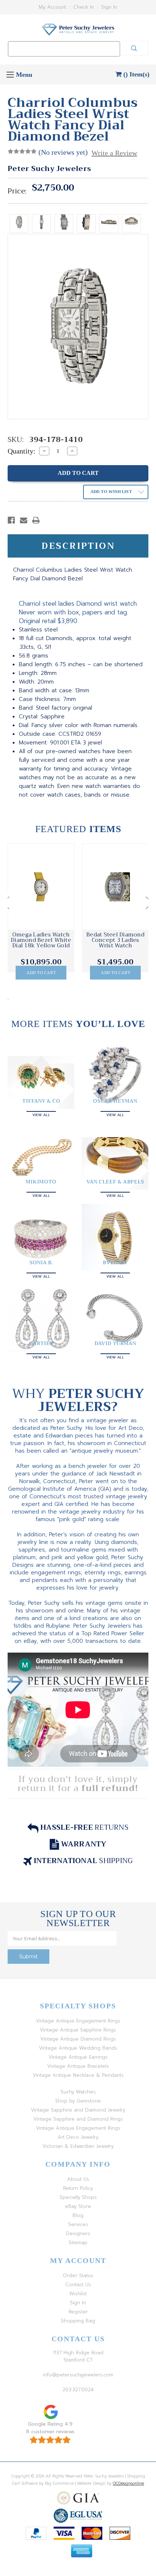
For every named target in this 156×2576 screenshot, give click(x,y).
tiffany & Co (41, 1101)
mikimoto (41, 1182)
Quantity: (22, 451)
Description (78, 546)
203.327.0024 (78, 2390)
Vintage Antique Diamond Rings (78, 2039)
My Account (52, 7)
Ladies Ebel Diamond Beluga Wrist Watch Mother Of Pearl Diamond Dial (116, 943)
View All (41, 1114)
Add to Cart (41, 973)
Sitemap (78, 2243)
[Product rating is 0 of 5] (22, 151)
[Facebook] (11, 520)
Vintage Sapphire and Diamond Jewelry (78, 2110)
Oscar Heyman (115, 1101)
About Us (78, 2179)
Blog (78, 2215)
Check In (84, 7)
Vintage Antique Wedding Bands (78, 2048)
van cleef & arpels (115, 1182)
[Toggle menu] (10, 74)
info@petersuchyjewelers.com (78, 2375)
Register (78, 2312)
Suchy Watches (78, 2092)
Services (78, 2224)
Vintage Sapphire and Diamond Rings (78, 2119)
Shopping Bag (78, 2321)
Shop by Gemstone (78, 2101)
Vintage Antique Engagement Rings (78, 2021)
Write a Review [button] (114, 153)
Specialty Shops (78, 2197)
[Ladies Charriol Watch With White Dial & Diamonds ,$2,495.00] (41, 887)
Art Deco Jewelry (78, 2137)
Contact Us (78, 2285)
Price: (17, 191)
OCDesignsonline (128, 2483)
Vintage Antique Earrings (78, 2057)
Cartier (41, 1343)
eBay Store (78, 2206)
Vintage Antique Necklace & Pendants (78, 2075)
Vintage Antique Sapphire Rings (78, 2030)
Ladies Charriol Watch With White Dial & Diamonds (41, 940)
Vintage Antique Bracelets (78, 2066)
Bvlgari (115, 1262)
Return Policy (78, 2188)
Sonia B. (41, 1262)
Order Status (78, 2276)
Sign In (109, 7)
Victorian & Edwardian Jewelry (78, 2146)
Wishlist (78, 2294)
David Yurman (115, 1343)
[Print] (36, 520)
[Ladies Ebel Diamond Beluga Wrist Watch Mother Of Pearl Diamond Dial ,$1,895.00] (115, 887)
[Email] (24, 520)
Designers (78, 2233)
